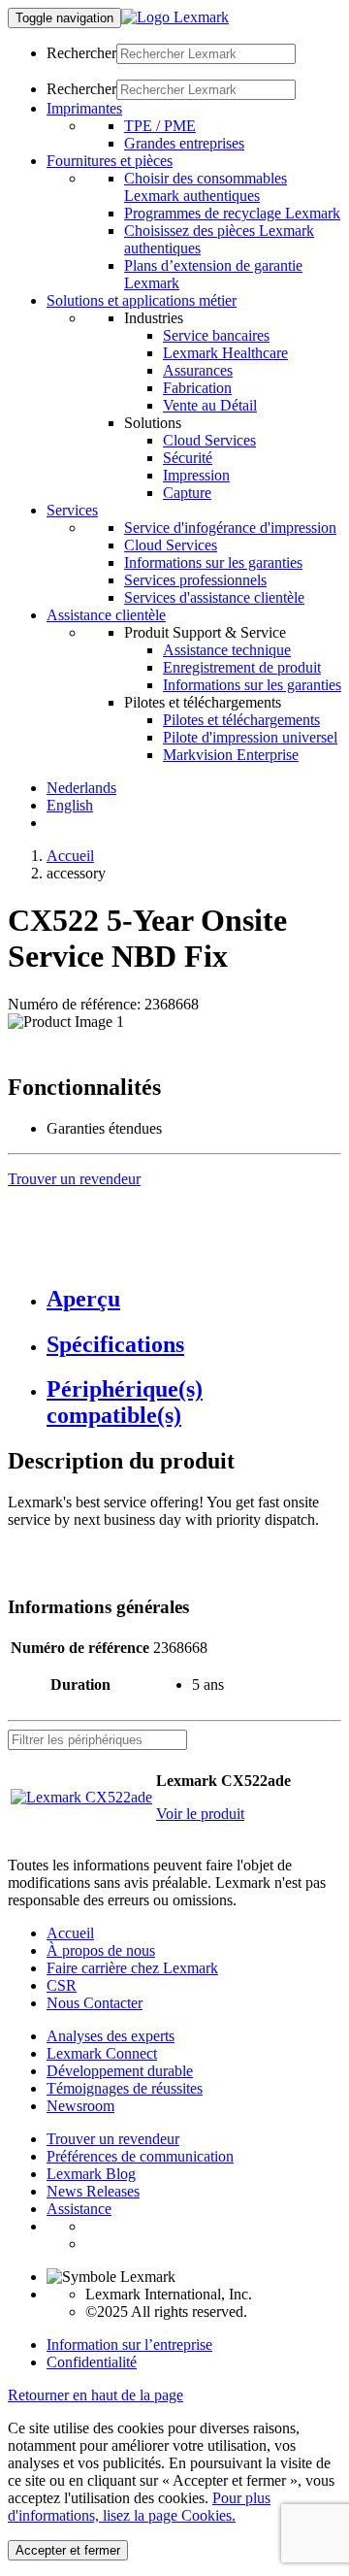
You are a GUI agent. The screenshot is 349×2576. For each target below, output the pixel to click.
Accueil (70, 856)
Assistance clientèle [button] (106, 615)
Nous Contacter (95, 2003)
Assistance (79, 2209)
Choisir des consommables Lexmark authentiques (206, 187)
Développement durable (120, 2071)
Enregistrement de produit (242, 667)
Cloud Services (209, 440)
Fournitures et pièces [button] (110, 161)
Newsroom (80, 2106)
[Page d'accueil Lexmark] (175, 17)
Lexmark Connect (102, 2053)
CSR (62, 1985)
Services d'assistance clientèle (214, 597)
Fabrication (197, 388)
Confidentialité (92, 2362)
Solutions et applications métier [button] (142, 300)
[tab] (194, 1299)
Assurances (198, 370)
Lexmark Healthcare (225, 353)
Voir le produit (200, 1814)
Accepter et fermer (68, 2550)
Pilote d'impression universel (250, 737)
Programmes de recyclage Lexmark (232, 213)
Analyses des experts (111, 2036)
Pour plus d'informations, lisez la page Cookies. (139, 2507)
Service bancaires (216, 335)
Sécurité (188, 458)
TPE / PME (160, 126)
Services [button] (72, 510)
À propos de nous (101, 1950)
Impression (196, 475)
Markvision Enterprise (231, 755)
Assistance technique (227, 650)
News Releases (93, 2191)
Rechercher (81, 53)
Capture (187, 493)
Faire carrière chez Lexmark (132, 1968)
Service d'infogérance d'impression (230, 528)
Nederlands (81, 788)
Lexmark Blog (91, 2174)
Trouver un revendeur (113, 2139)
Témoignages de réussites (125, 2088)
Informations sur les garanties (213, 562)
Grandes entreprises (184, 143)
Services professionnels (195, 580)
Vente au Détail (210, 405)
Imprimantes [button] (84, 108)
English (70, 805)
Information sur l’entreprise (129, 2345)
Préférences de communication (140, 2156)
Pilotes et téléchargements (241, 720)
